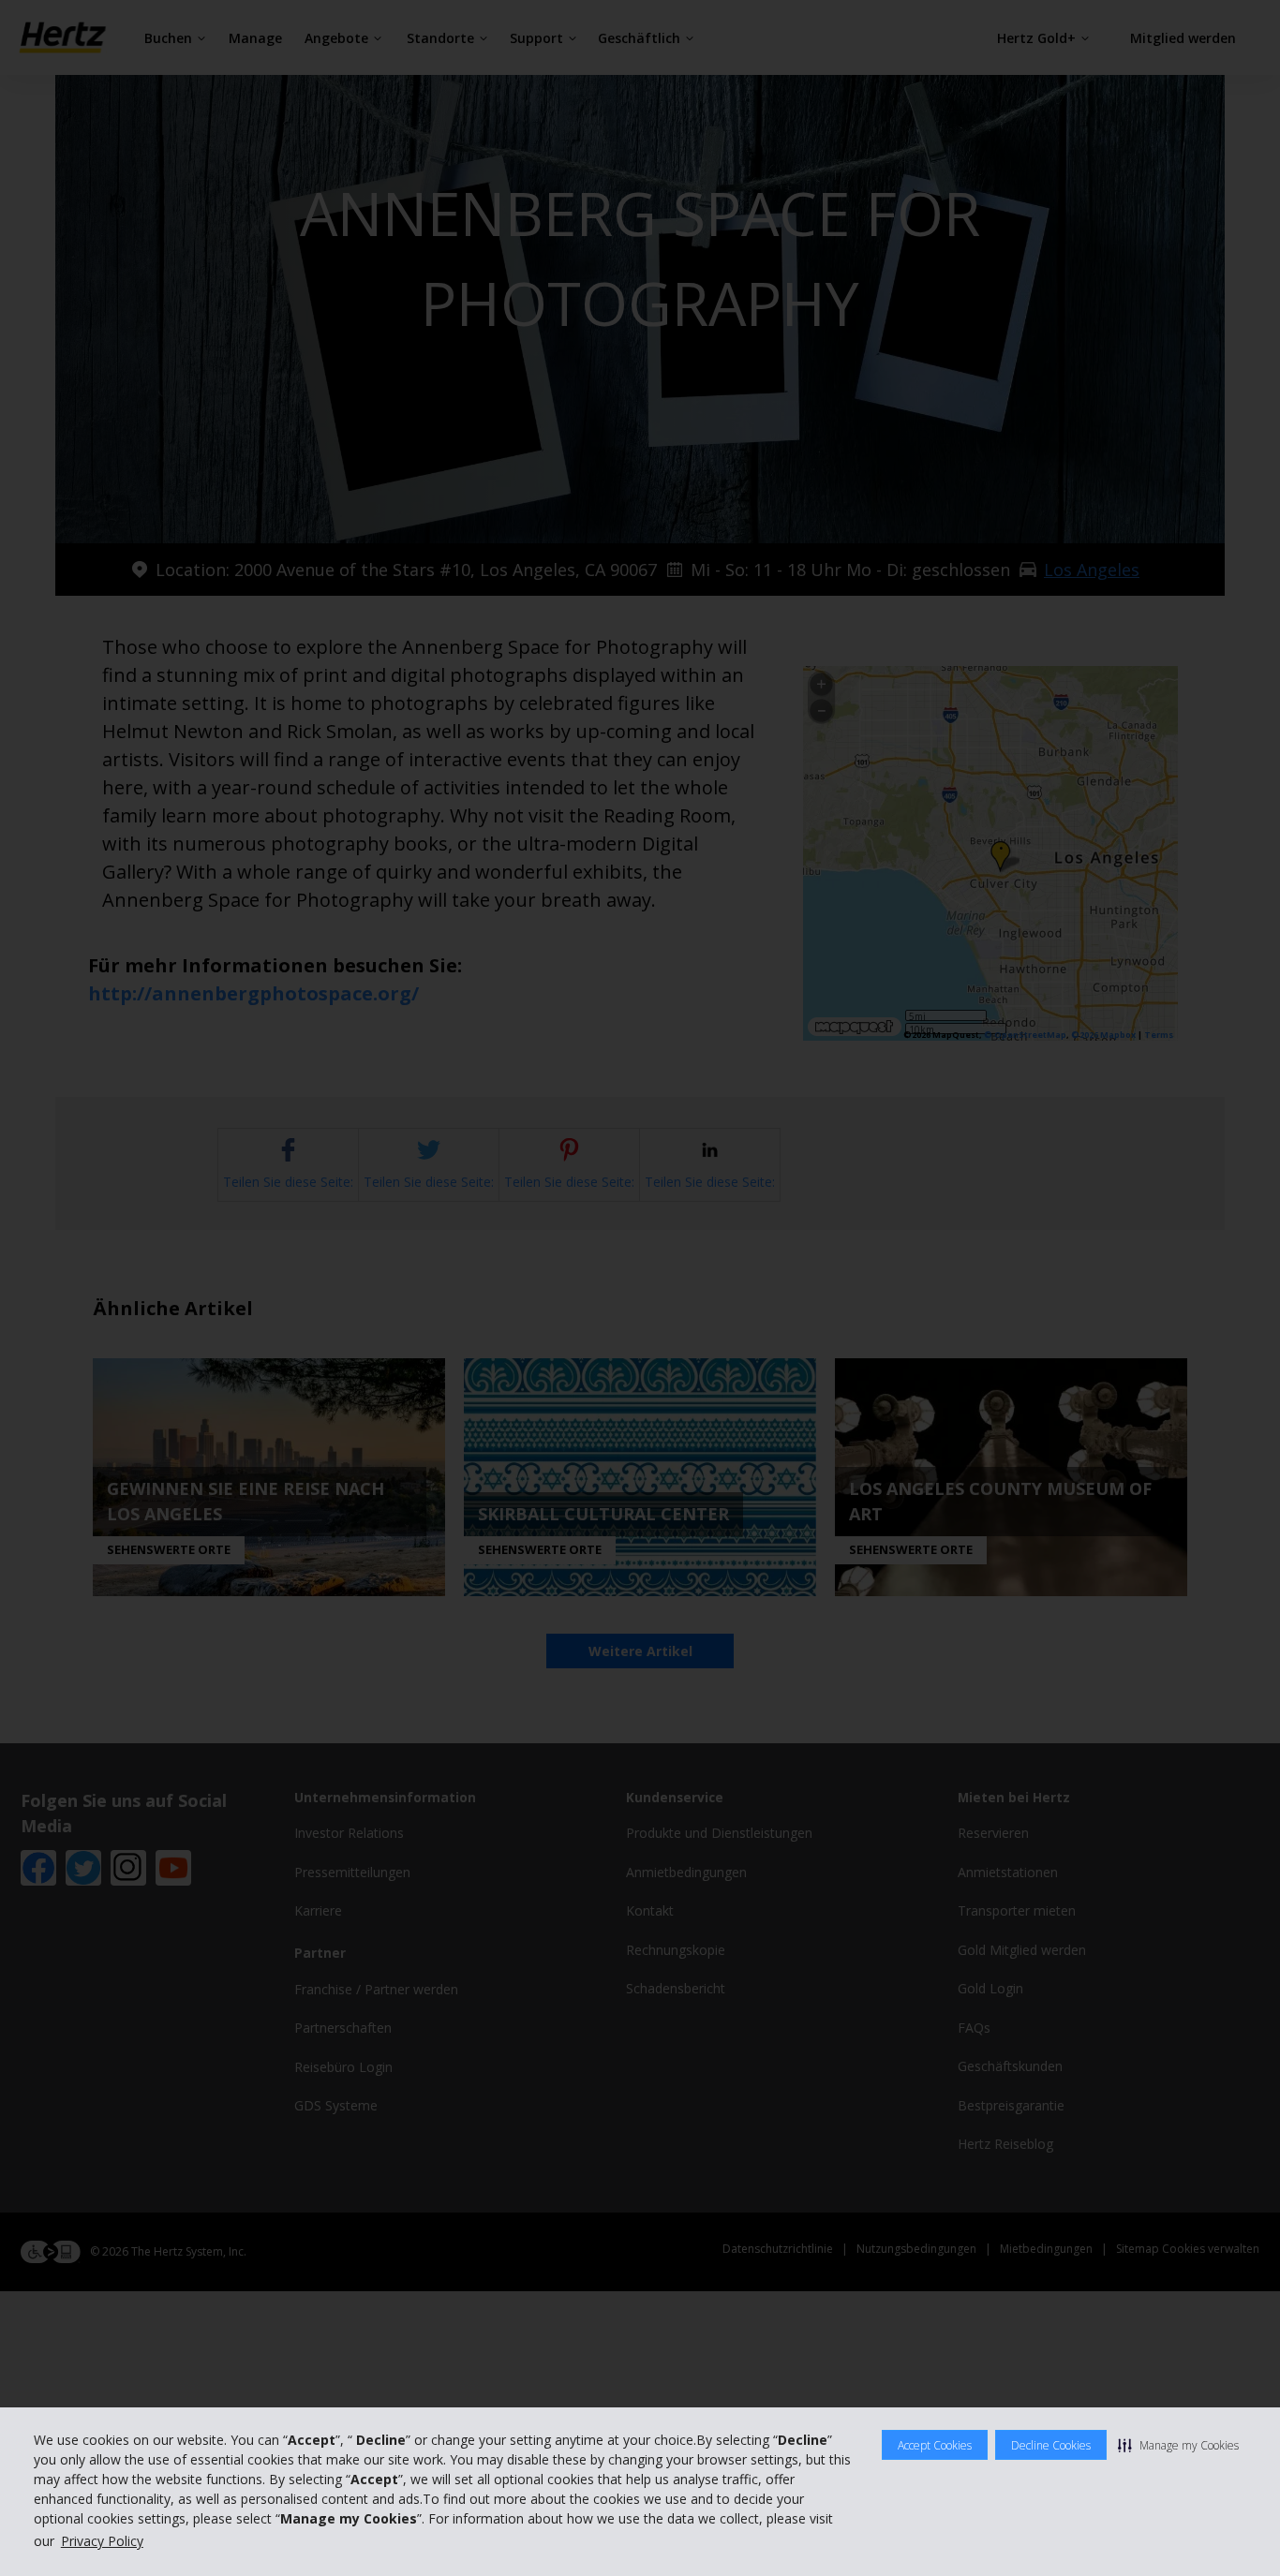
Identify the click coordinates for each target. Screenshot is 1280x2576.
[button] (1178, 2445)
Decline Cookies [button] (1051, 2445)
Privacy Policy (102, 2541)
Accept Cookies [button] (935, 2445)
